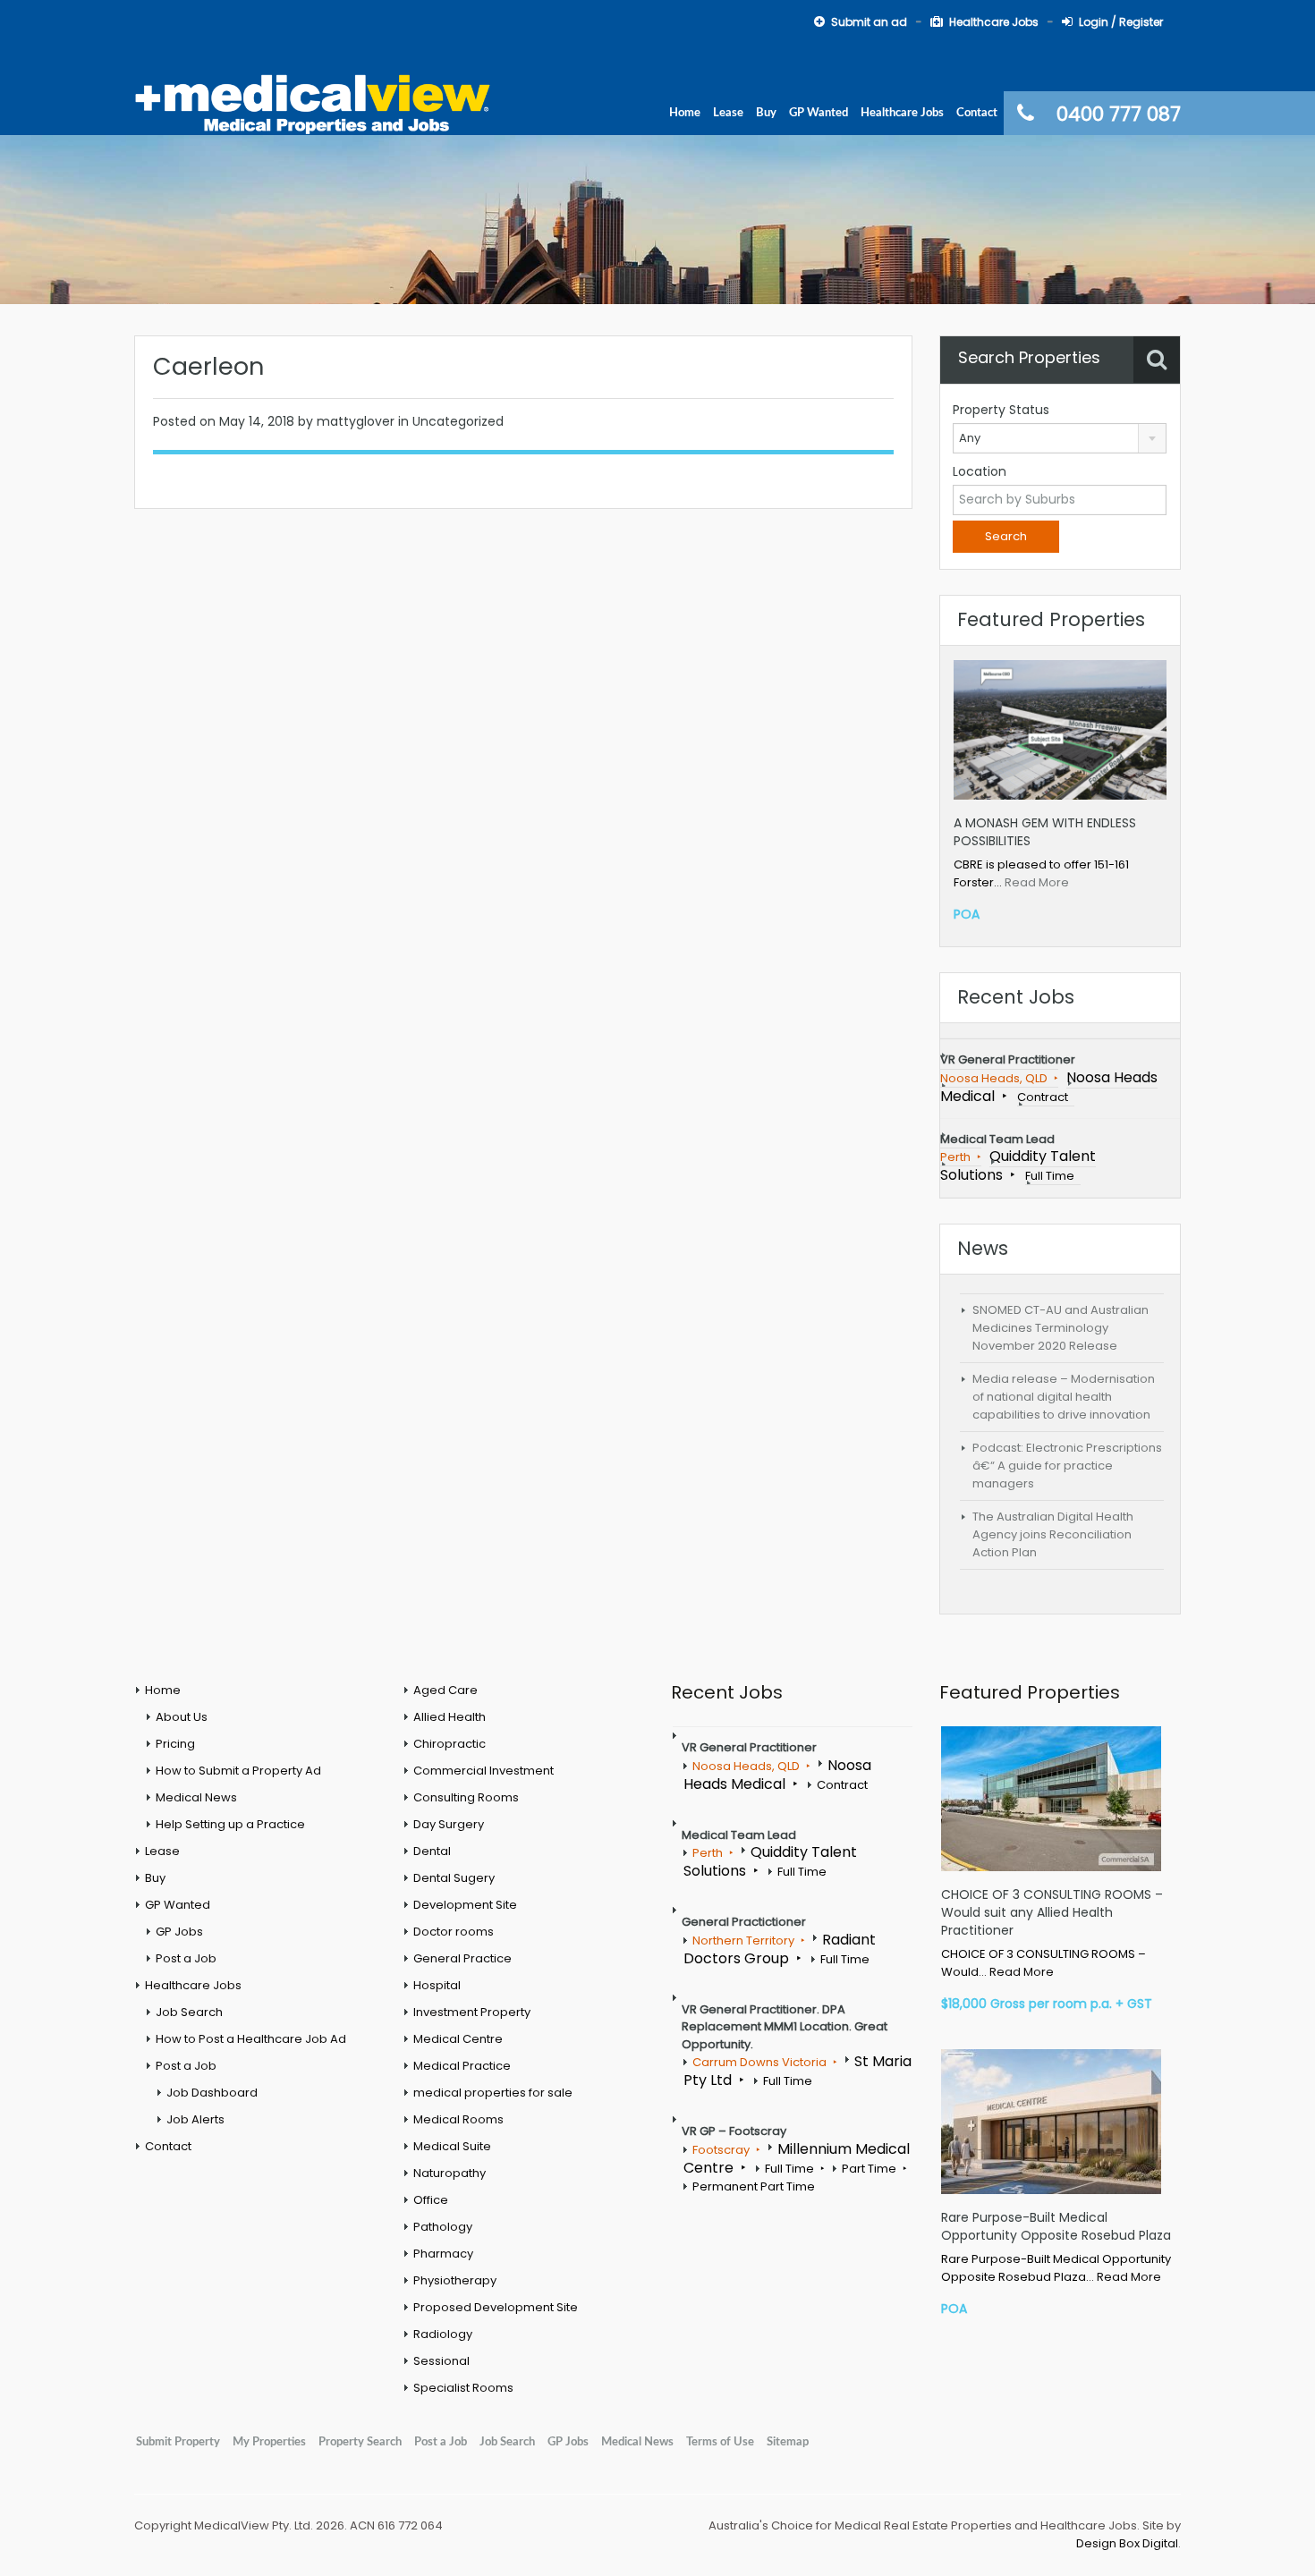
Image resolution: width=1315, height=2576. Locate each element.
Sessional (441, 2361)
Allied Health (450, 1717)
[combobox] (1060, 438)
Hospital (437, 1985)
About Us (182, 1717)
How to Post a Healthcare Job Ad (251, 2039)
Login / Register (1121, 22)
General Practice (462, 1958)
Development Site (465, 1905)
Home (685, 113)
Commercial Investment (484, 1771)
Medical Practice (462, 2066)
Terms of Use (720, 2442)
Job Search (189, 2012)
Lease (728, 113)
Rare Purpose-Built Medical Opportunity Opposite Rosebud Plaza (1056, 2226)
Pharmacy (443, 2254)
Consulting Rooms (466, 1797)
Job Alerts (195, 2119)
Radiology (443, 2334)
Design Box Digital (1127, 2543)
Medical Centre (458, 2039)
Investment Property (472, 2012)
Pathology (443, 2227)
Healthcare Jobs (994, 22)
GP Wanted (819, 113)
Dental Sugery (454, 1878)
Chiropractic (450, 1744)
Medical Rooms (458, 2119)
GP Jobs (179, 1932)
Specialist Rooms (463, 2388)
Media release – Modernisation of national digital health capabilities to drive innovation (1064, 1397)
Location (980, 471)
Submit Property (178, 2442)
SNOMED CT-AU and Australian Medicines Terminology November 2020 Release (1060, 1328)
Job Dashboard (212, 2093)
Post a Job (186, 1958)
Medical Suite (452, 2146)
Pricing (175, 1744)
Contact (977, 113)
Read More (1037, 882)
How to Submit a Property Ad (238, 1771)
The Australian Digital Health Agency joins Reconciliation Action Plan (1053, 1534)
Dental (432, 1851)
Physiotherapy (455, 2280)
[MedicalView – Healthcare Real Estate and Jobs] (313, 102)
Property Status (1001, 410)
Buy (766, 113)
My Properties (269, 2442)
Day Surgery (449, 1824)
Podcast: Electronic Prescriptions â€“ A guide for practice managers (1067, 1466)
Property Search (360, 2442)
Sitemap (788, 2442)
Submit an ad (869, 22)
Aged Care (445, 1690)
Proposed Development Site (496, 2307)
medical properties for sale (493, 2093)
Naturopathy (450, 2173)
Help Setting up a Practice (230, 1824)
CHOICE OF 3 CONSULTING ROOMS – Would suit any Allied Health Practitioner (1052, 1912)
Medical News (196, 1797)
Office (431, 2200)
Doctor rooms (454, 1932)
